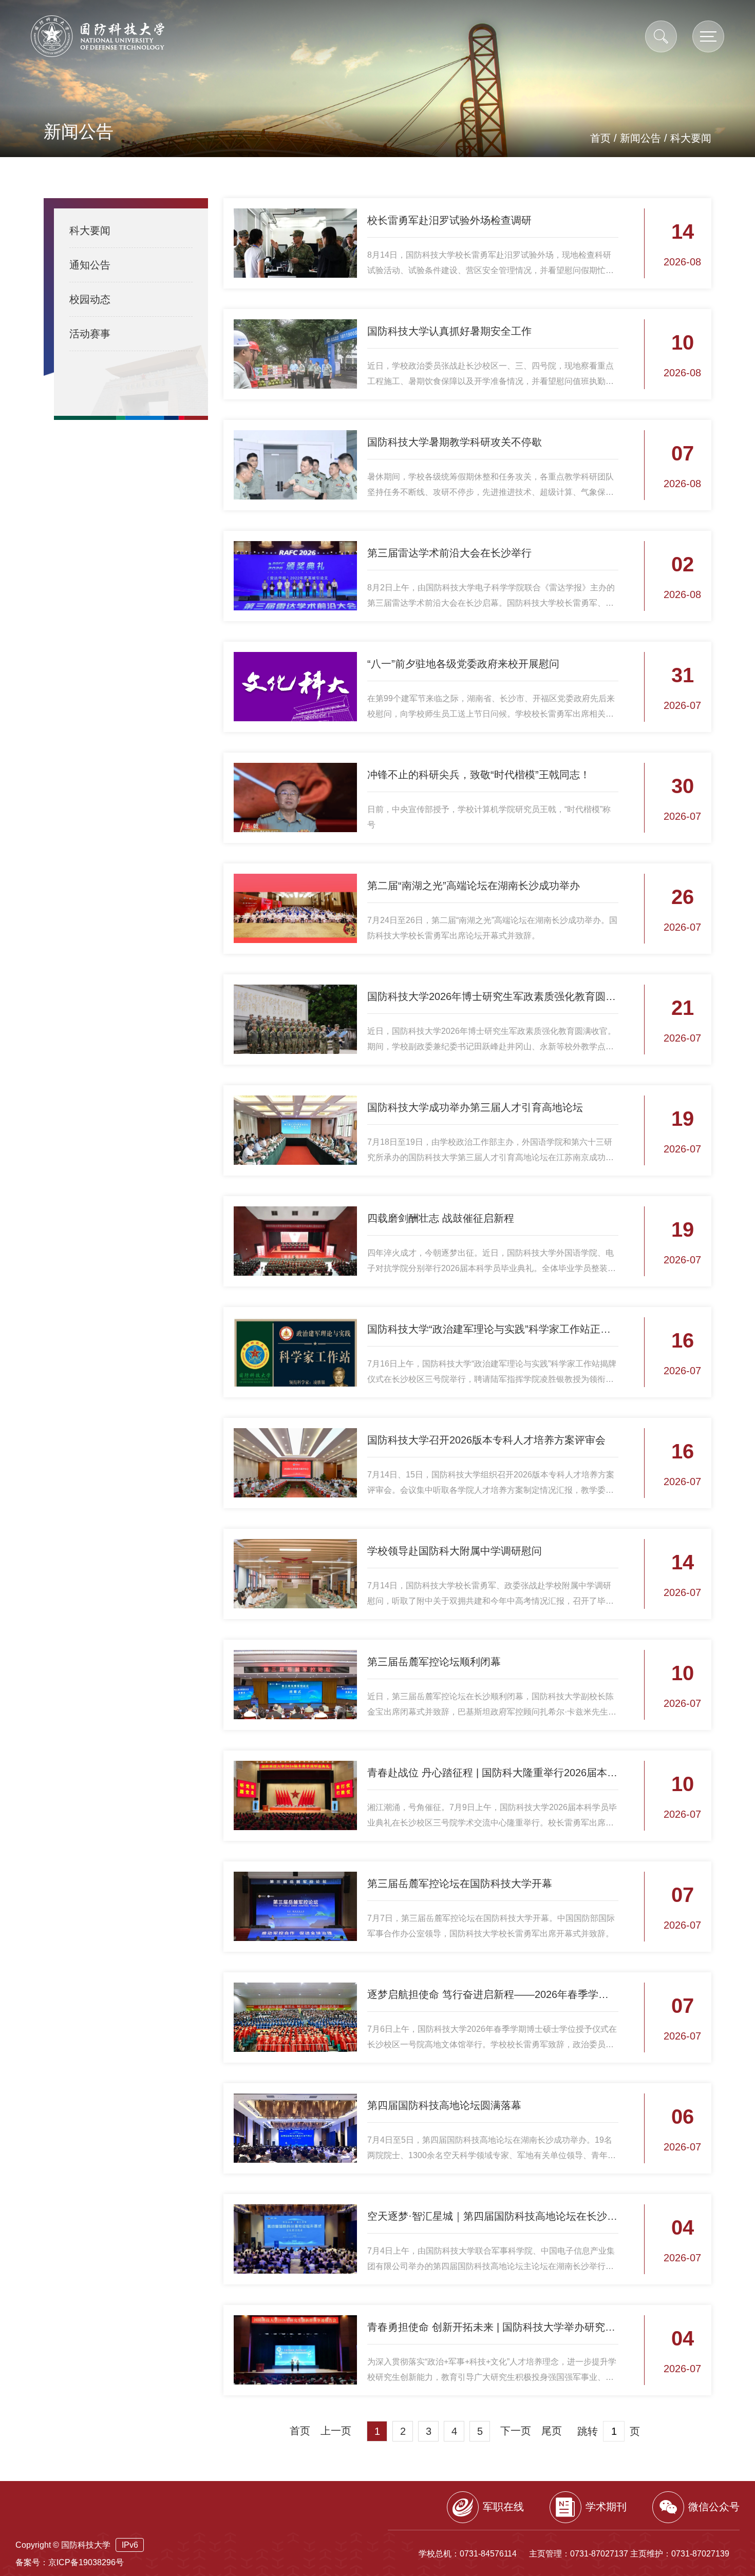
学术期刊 (606, 2507)
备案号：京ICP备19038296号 (70, 2562)
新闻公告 (640, 138)
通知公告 (90, 265)
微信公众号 (714, 2507)
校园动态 (90, 299)
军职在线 (503, 2507)
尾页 (552, 2431)
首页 (600, 138)
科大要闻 (691, 138)
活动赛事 (90, 334)
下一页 (516, 2431)
